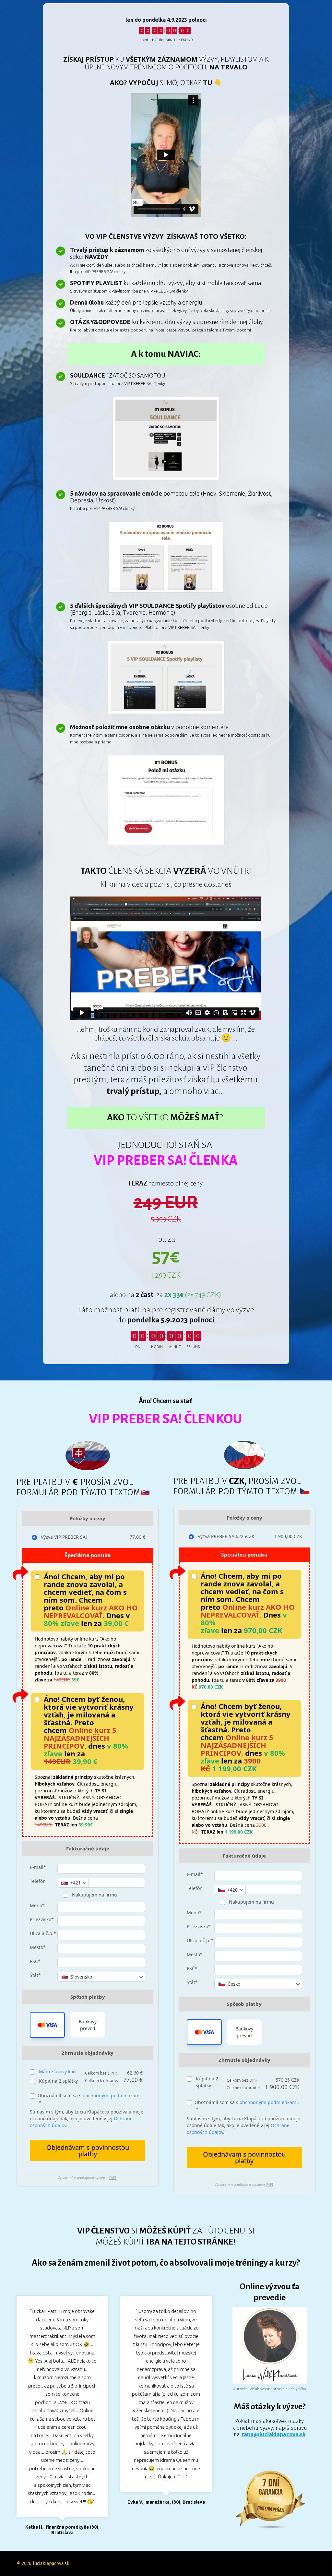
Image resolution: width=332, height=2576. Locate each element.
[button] (47, 2025)
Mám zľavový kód (57, 2071)
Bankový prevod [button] (88, 2025)
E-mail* (38, 1867)
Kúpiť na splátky (58, 2081)
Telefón (38, 1881)
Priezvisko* (42, 1919)
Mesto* (38, 1947)
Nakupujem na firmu (94, 1895)
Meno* (37, 1905)
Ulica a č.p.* (43, 1933)
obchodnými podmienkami (112, 2095)
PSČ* (35, 1961)
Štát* (35, 1975)
